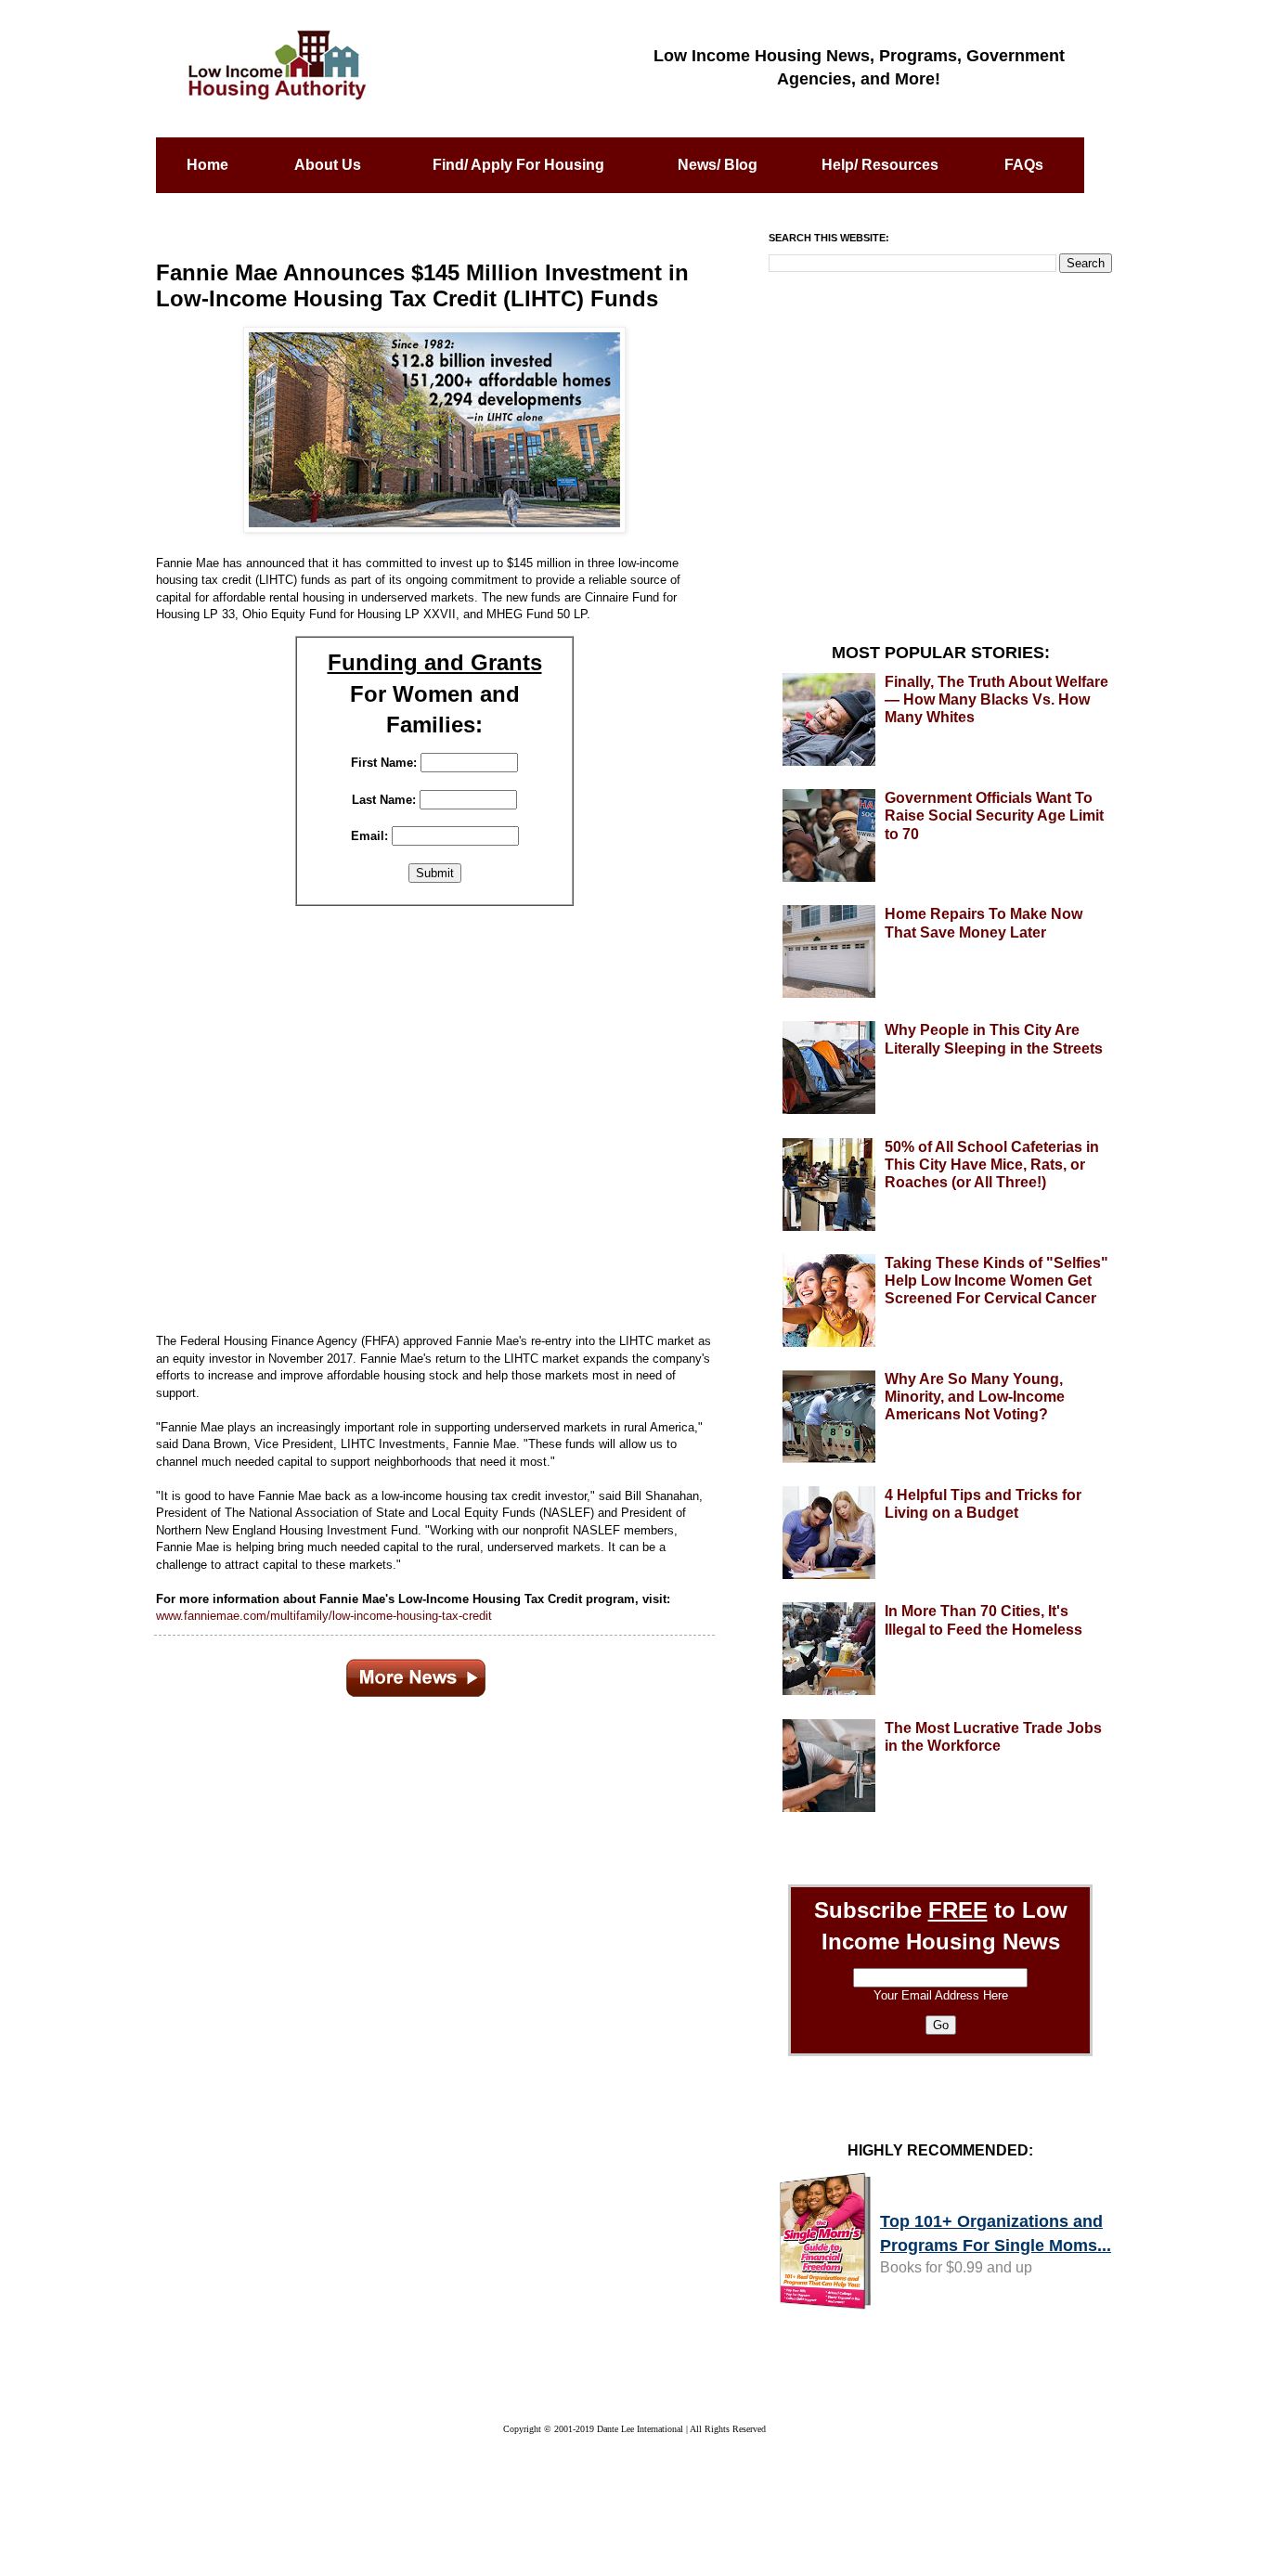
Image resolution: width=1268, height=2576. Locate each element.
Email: (369, 836)
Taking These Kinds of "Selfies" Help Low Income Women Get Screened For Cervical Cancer (996, 1281)
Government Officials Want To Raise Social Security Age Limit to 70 (994, 816)
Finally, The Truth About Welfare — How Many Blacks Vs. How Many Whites (996, 699)
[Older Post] (416, 1674)
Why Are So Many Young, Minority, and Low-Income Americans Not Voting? (975, 1397)
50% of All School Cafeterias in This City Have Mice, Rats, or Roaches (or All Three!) (992, 1165)
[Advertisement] (434, 1117)
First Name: (384, 763)
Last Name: (384, 800)
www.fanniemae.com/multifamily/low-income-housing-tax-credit (324, 1616)
